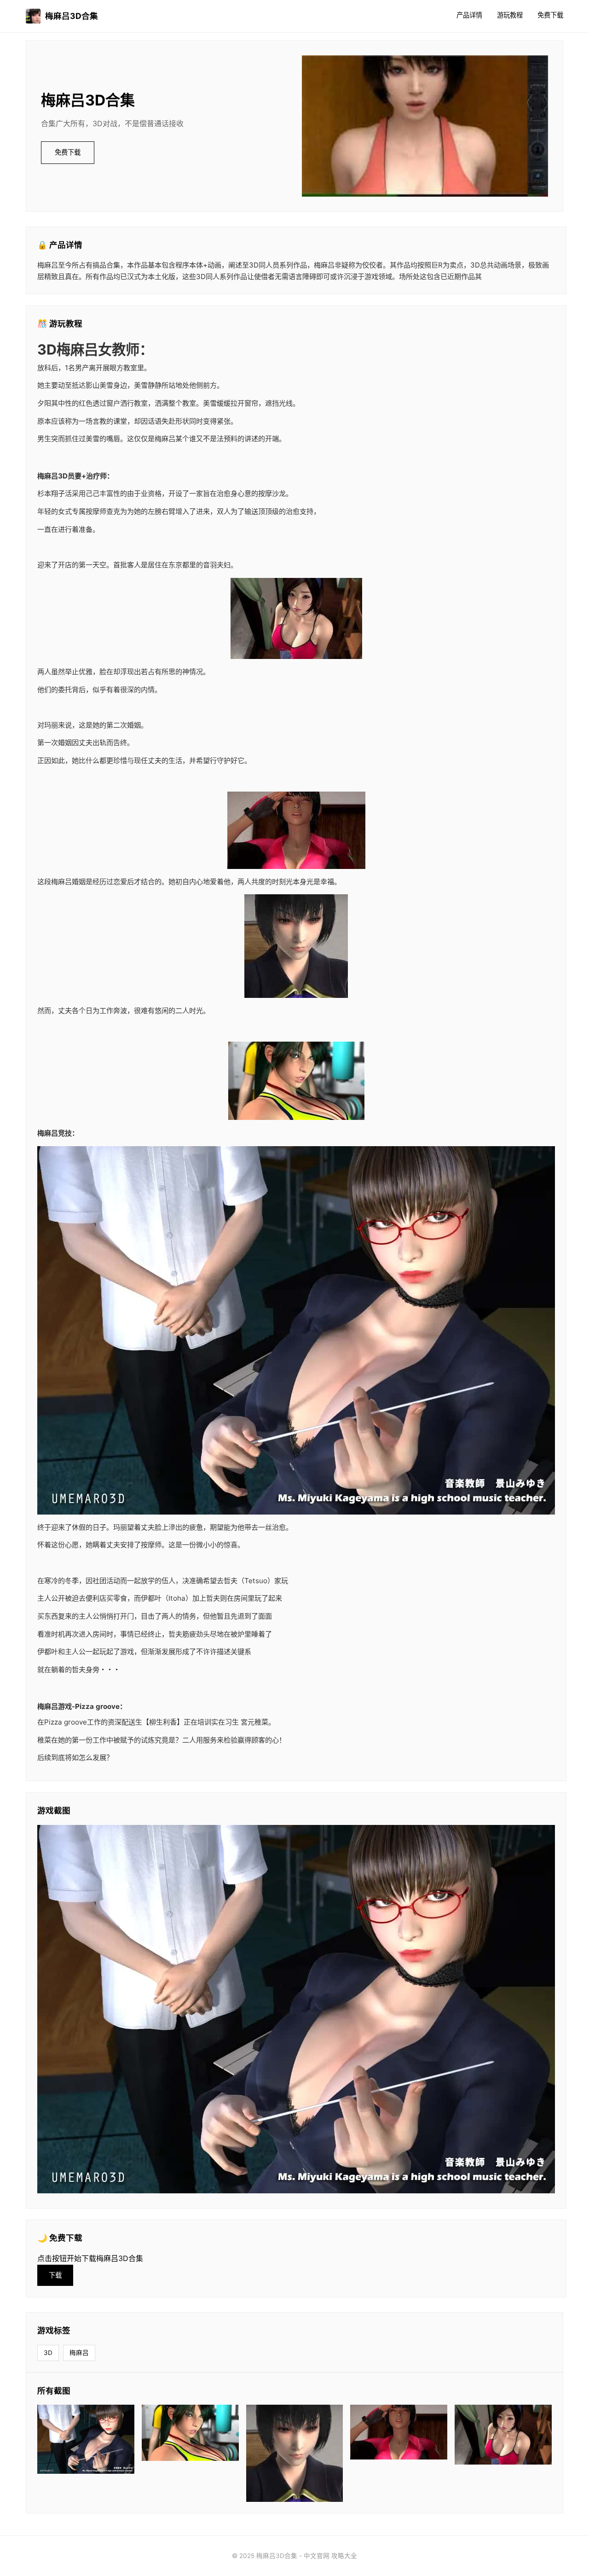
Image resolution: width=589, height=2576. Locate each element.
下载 (55, 2275)
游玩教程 (510, 15)
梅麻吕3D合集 (72, 16)
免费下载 (550, 15)
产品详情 (469, 15)
